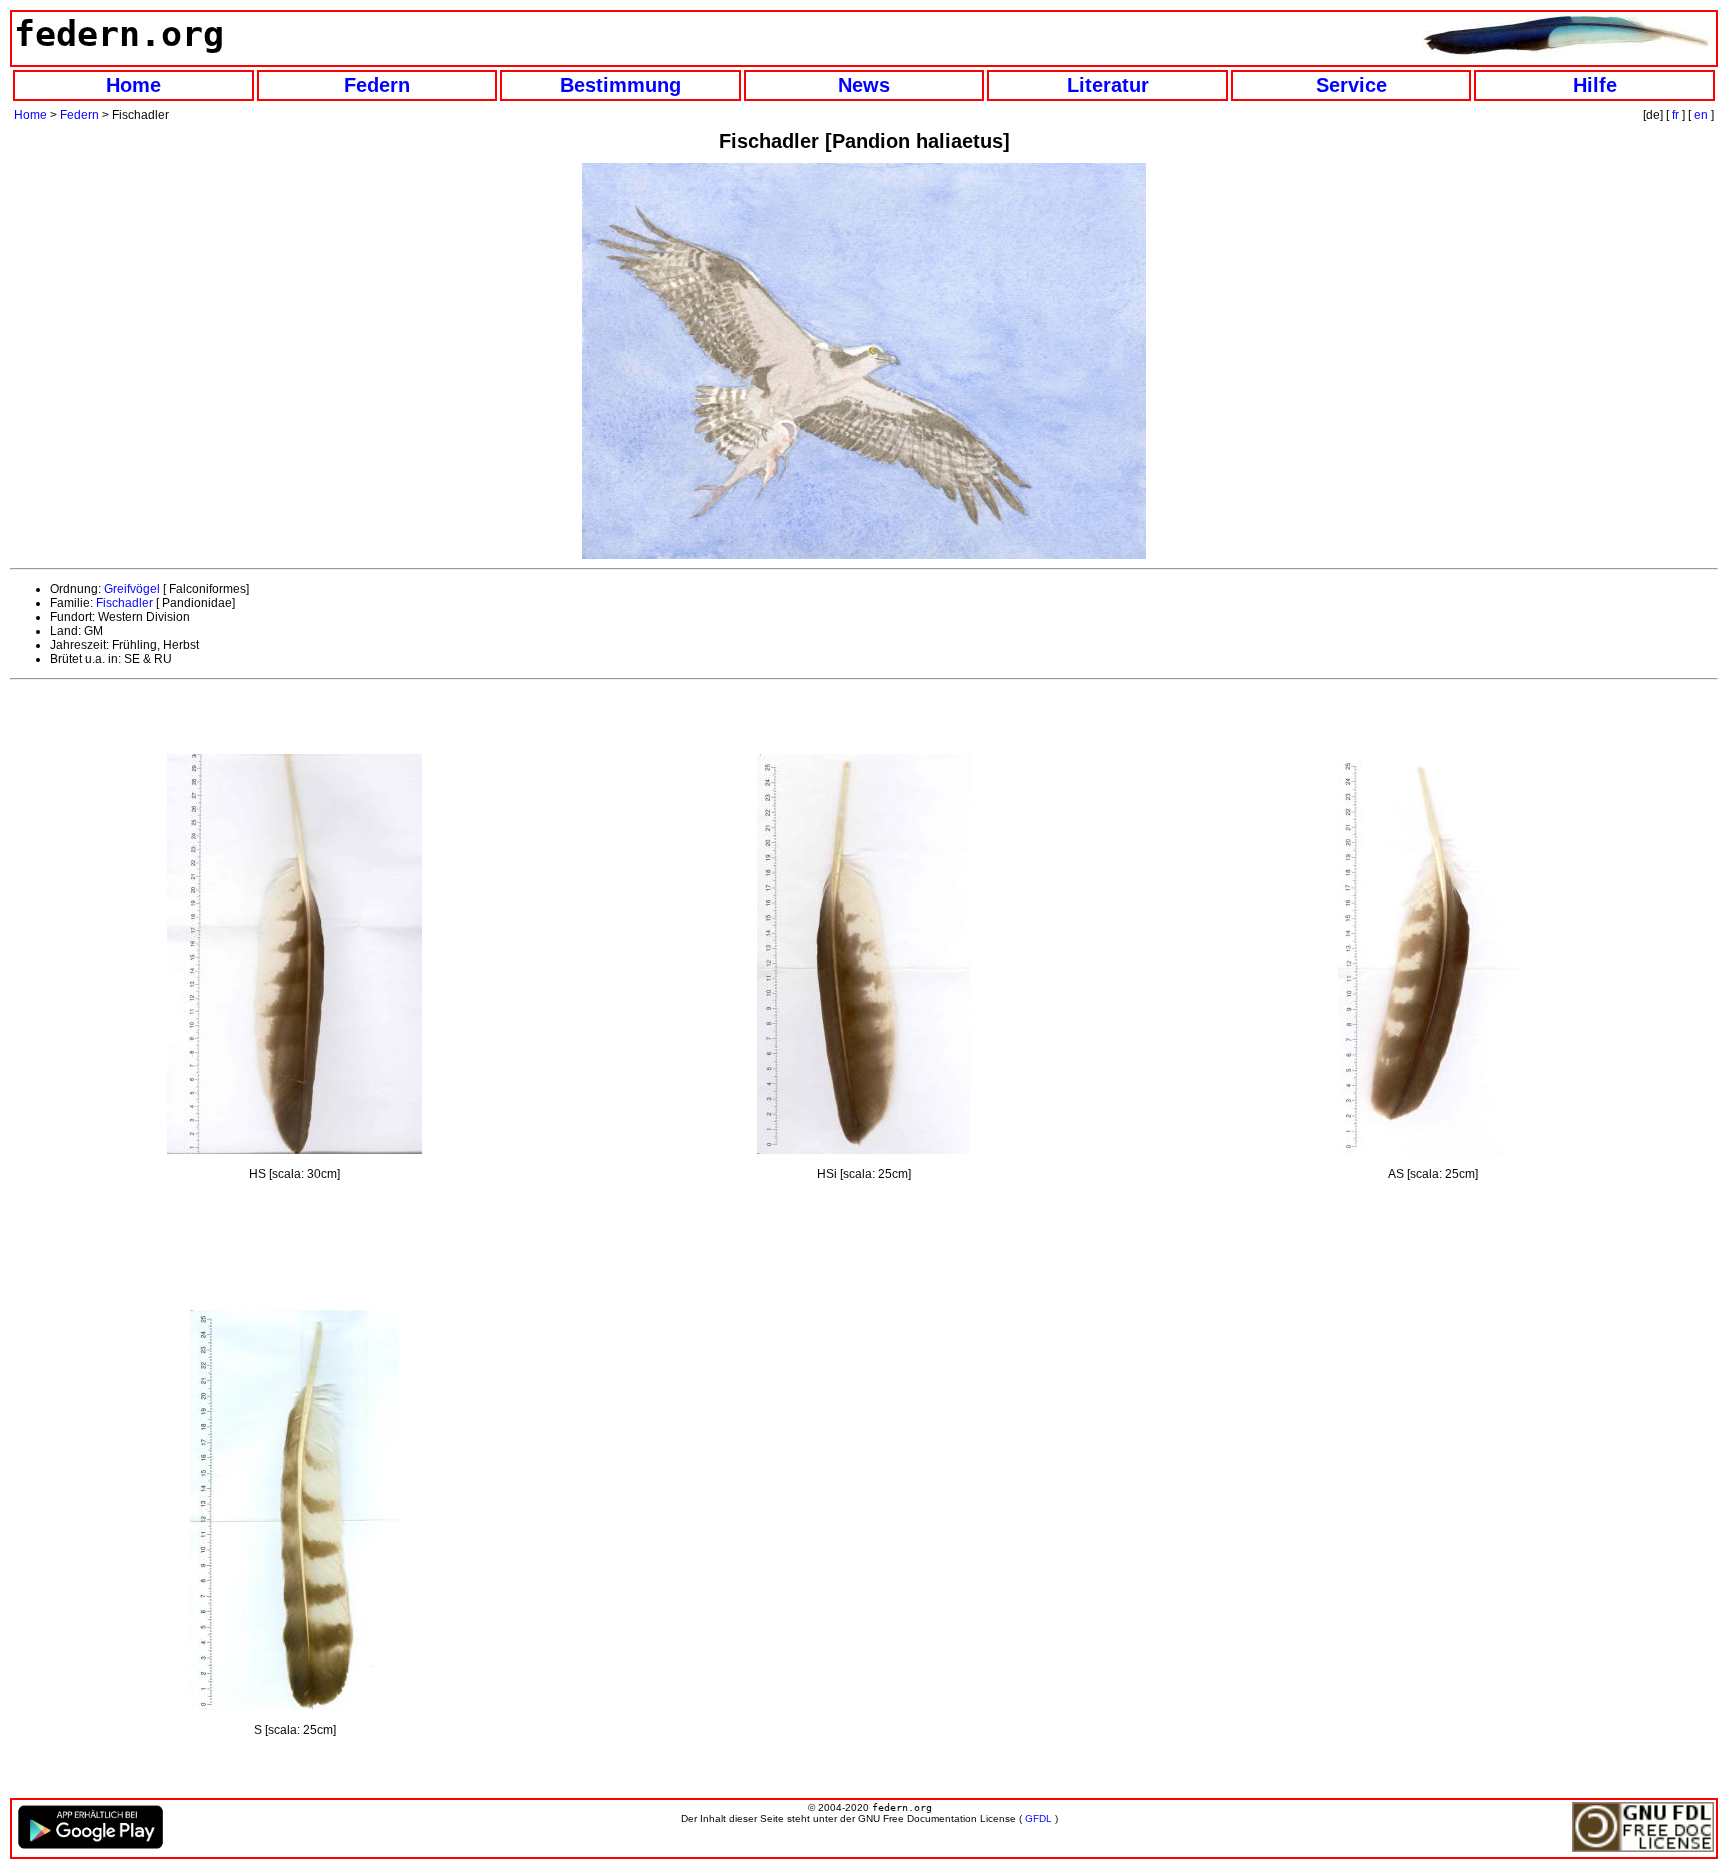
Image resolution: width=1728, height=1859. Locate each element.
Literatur (1108, 85)
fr (1675, 115)
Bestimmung (620, 85)
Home (133, 85)
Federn (377, 85)
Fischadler (124, 603)
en (1701, 115)
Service (1351, 85)
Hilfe (1595, 85)
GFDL (1038, 1818)
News (864, 85)
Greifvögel (132, 589)
